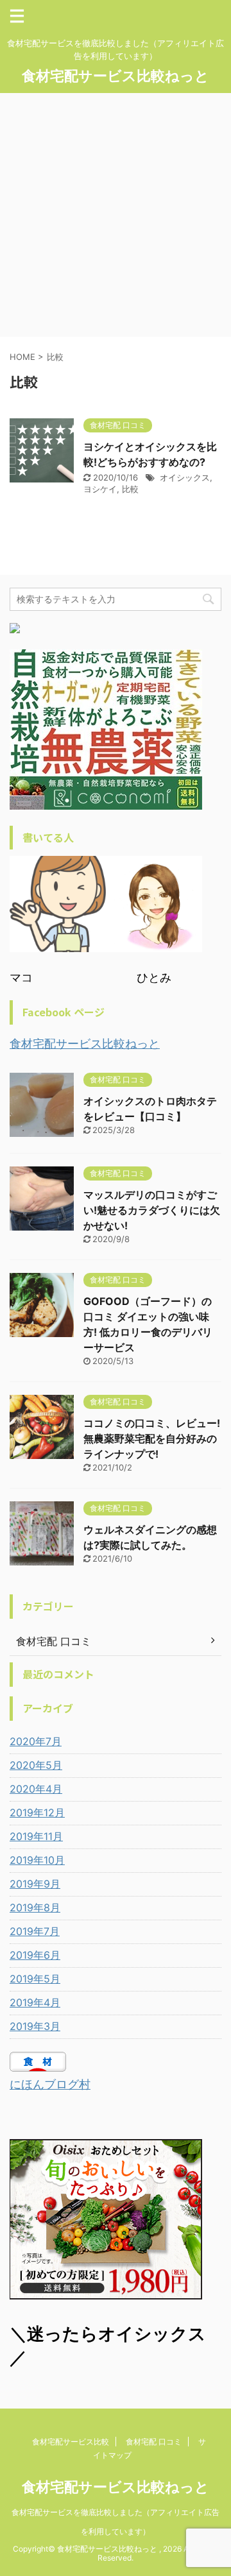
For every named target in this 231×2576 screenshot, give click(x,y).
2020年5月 (36, 1765)
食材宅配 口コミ (154, 2442)
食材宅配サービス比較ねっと (116, 76)
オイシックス (185, 477)
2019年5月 (35, 1979)
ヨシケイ (100, 489)
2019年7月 (35, 1931)
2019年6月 (35, 1955)
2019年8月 (35, 1907)
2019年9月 (35, 1884)
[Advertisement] (116, 215)
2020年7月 (36, 1741)
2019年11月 (36, 1836)
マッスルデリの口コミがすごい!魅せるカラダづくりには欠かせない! (152, 1210)
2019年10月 (37, 1860)
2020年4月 (36, 1789)
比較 (130, 489)
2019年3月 (35, 2026)
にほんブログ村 (50, 2084)
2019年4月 (35, 2002)
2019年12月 (37, 1813)
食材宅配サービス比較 (71, 2442)
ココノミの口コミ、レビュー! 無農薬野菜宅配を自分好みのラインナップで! (152, 1438)
